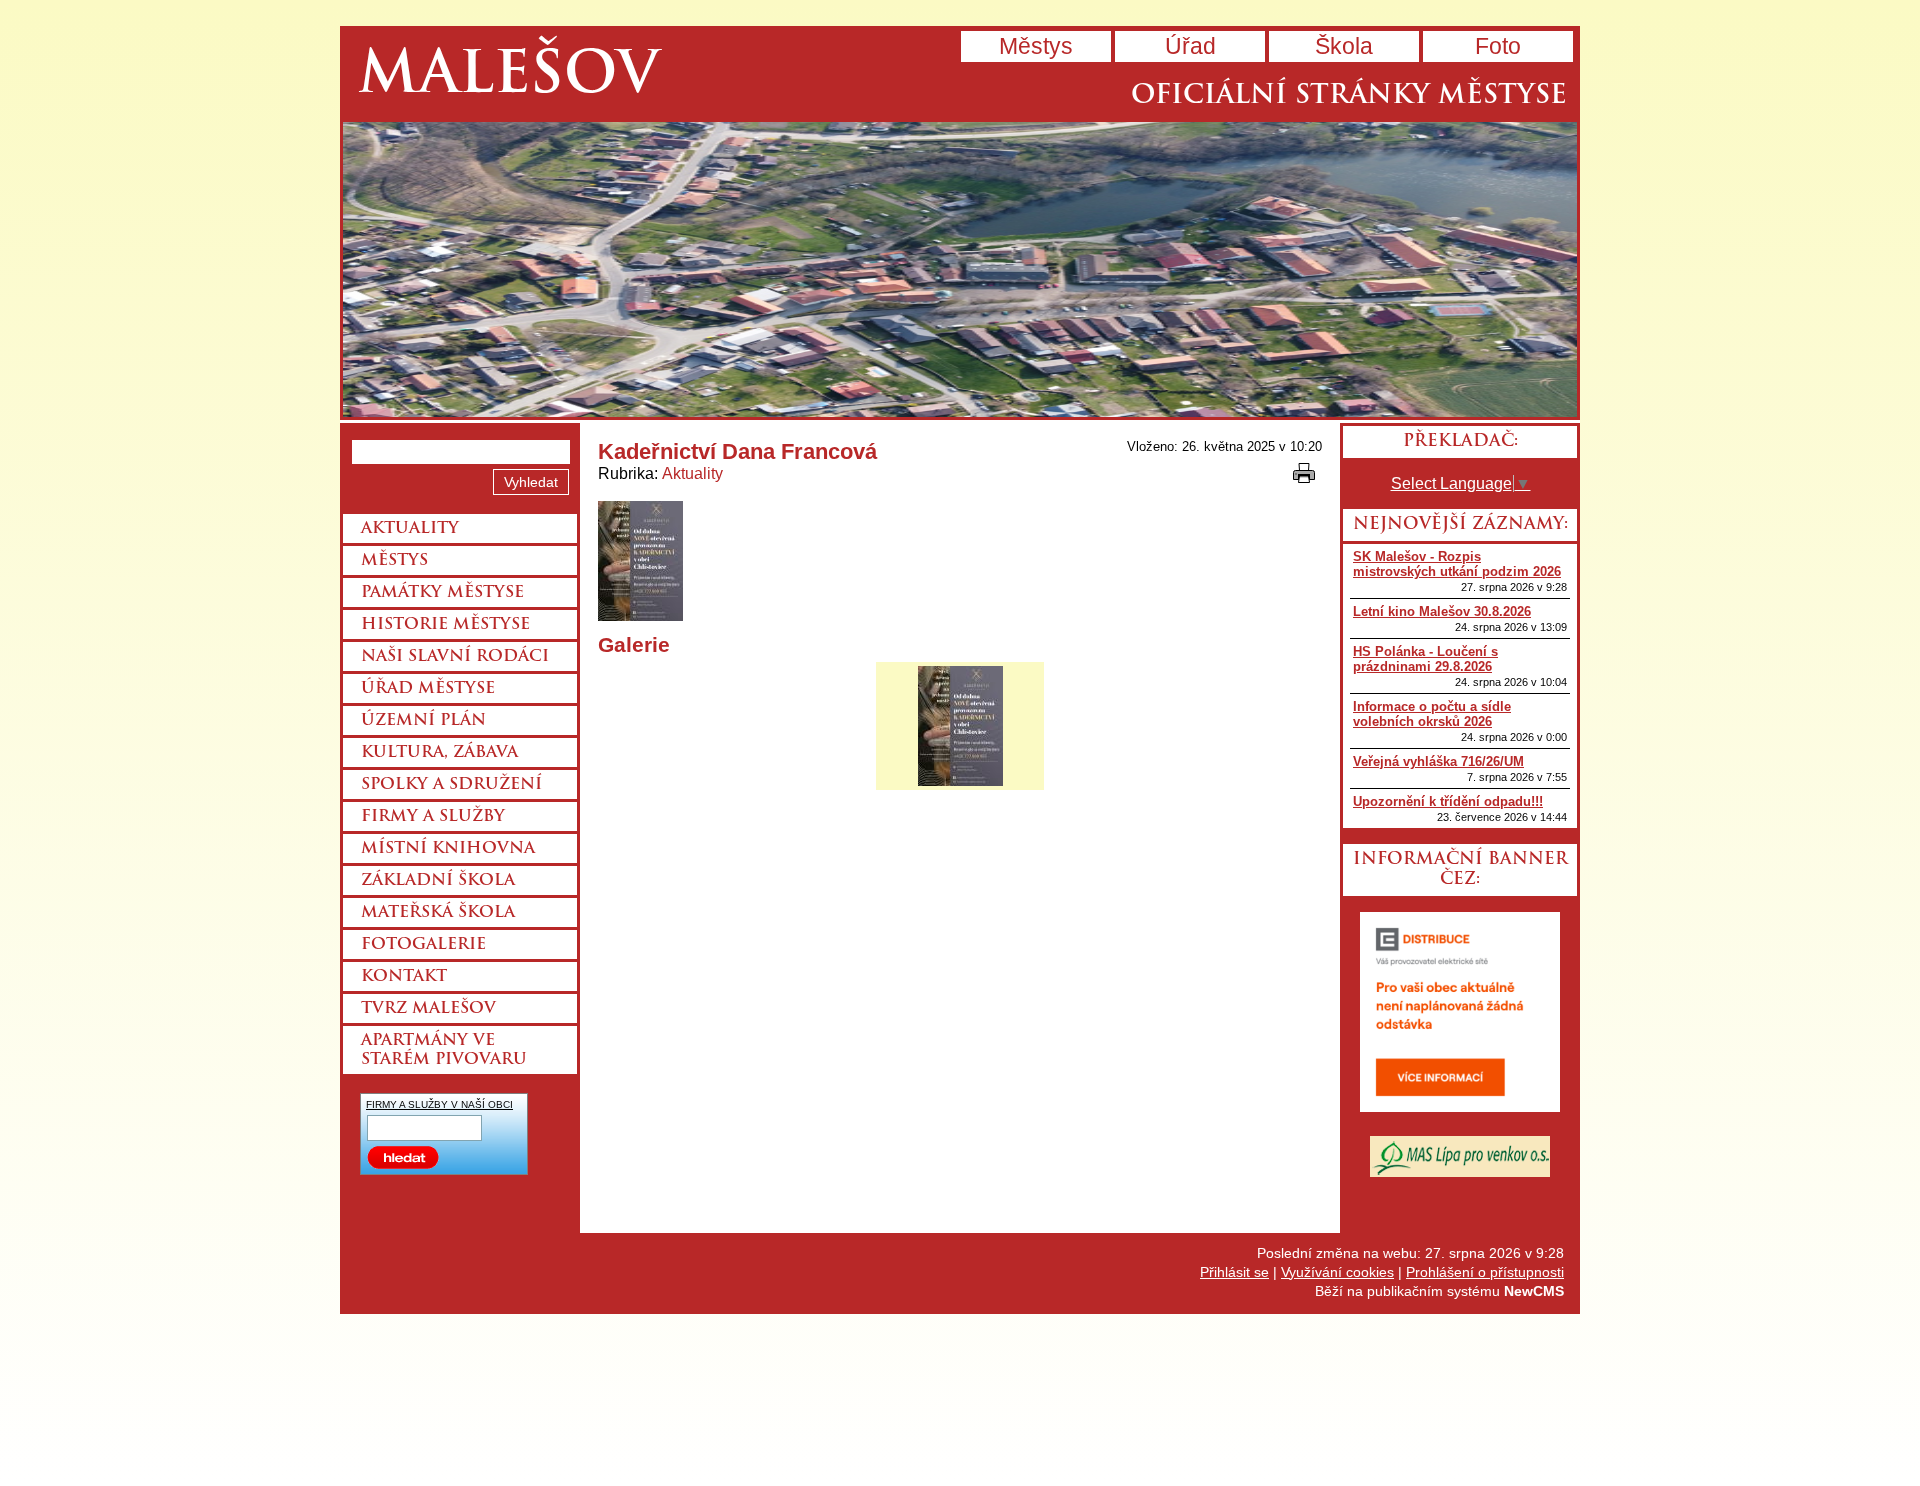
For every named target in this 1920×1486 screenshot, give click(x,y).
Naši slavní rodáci (455, 657)
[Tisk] (1304, 473)
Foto (1498, 46)
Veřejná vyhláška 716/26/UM (1438, 761)
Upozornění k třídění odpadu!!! (1448, 801)
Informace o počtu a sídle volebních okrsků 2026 (1432, 714)
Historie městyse (445, 625)
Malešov (508, 77)
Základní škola (438, 881)
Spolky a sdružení (451, 785)
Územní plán (423, 721)
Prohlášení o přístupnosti (1485, 1272)
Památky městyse (442, 593)
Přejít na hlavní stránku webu (960, 269)
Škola (1344, 46)
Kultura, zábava (439, 753)
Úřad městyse (428, 689)
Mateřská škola (438, 913)
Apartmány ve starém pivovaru (444, 1050)
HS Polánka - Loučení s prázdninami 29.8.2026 (1425, 659)
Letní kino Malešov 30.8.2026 (1442, 611)
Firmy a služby (433, 817)
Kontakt (404, 977)
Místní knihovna (448, 849)
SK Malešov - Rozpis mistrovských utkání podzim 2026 (1457, 564)
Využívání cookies (1337, 1272)
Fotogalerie (423, 945)
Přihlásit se (1234, 1272)
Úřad (1190, 46)
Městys (1036, 46)
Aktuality (692, 473)
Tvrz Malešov (428, 1009)
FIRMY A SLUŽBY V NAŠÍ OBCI (439, 1104)
